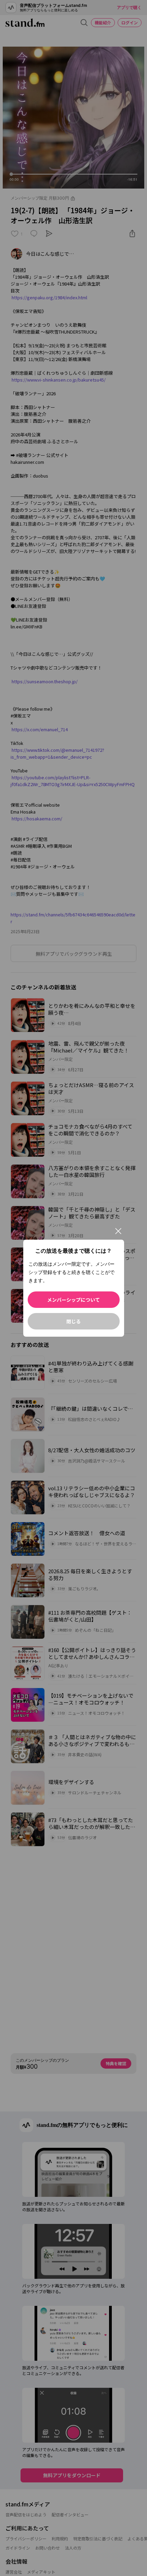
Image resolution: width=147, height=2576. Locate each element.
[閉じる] (118, 1231)
